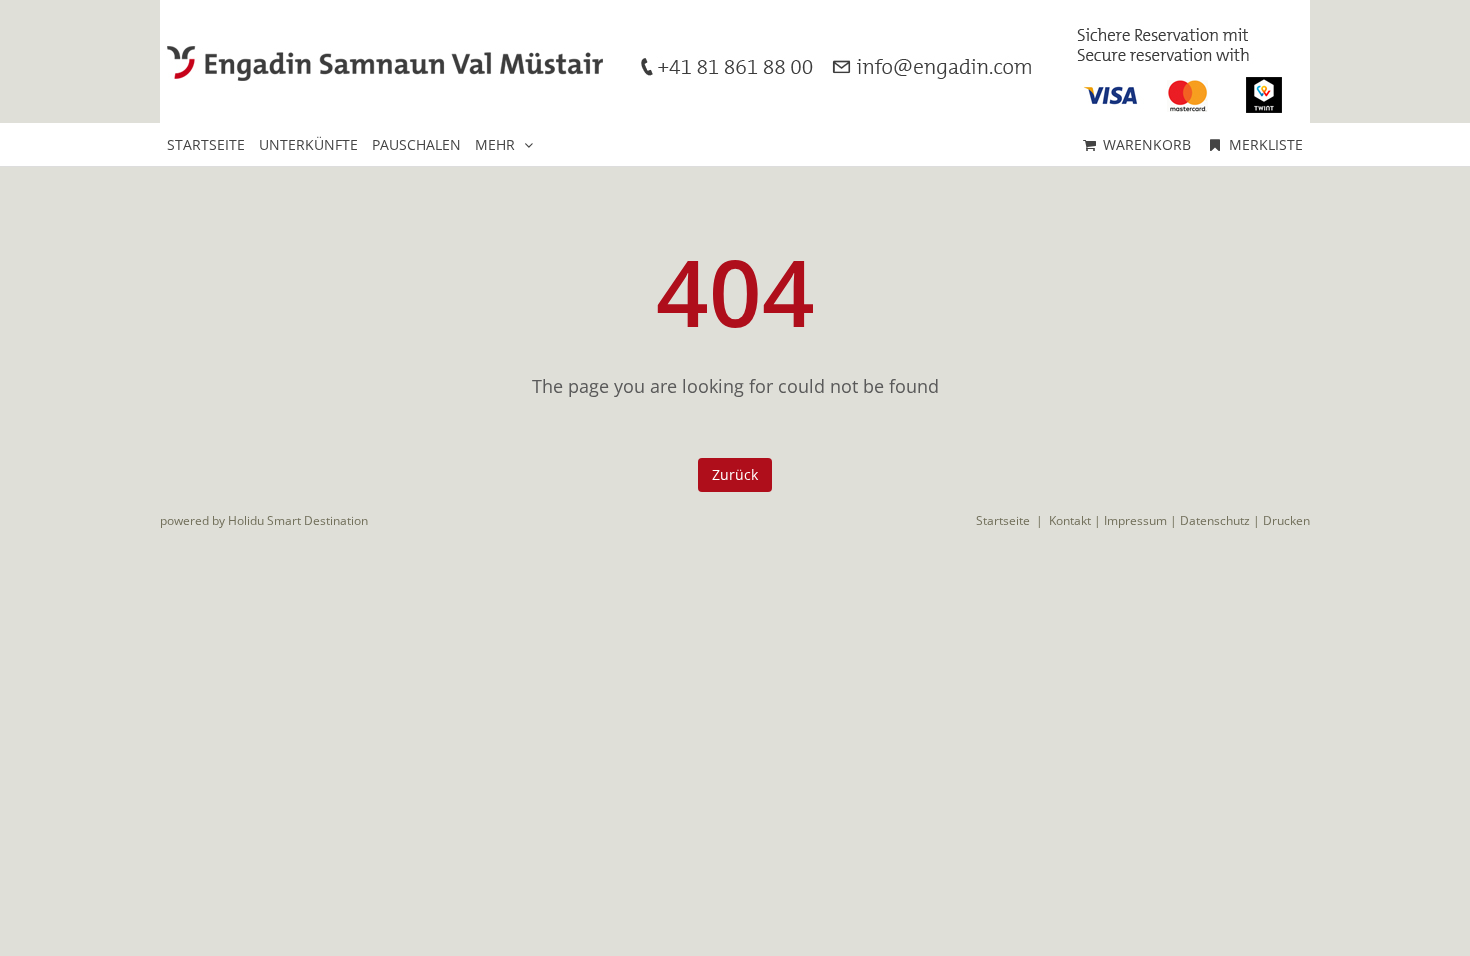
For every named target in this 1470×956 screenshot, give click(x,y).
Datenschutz (1215, 520)
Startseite (1003, 520)
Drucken (1286, 520)
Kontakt (1070, 520)
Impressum (1135, 520)
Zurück (735, 474)
